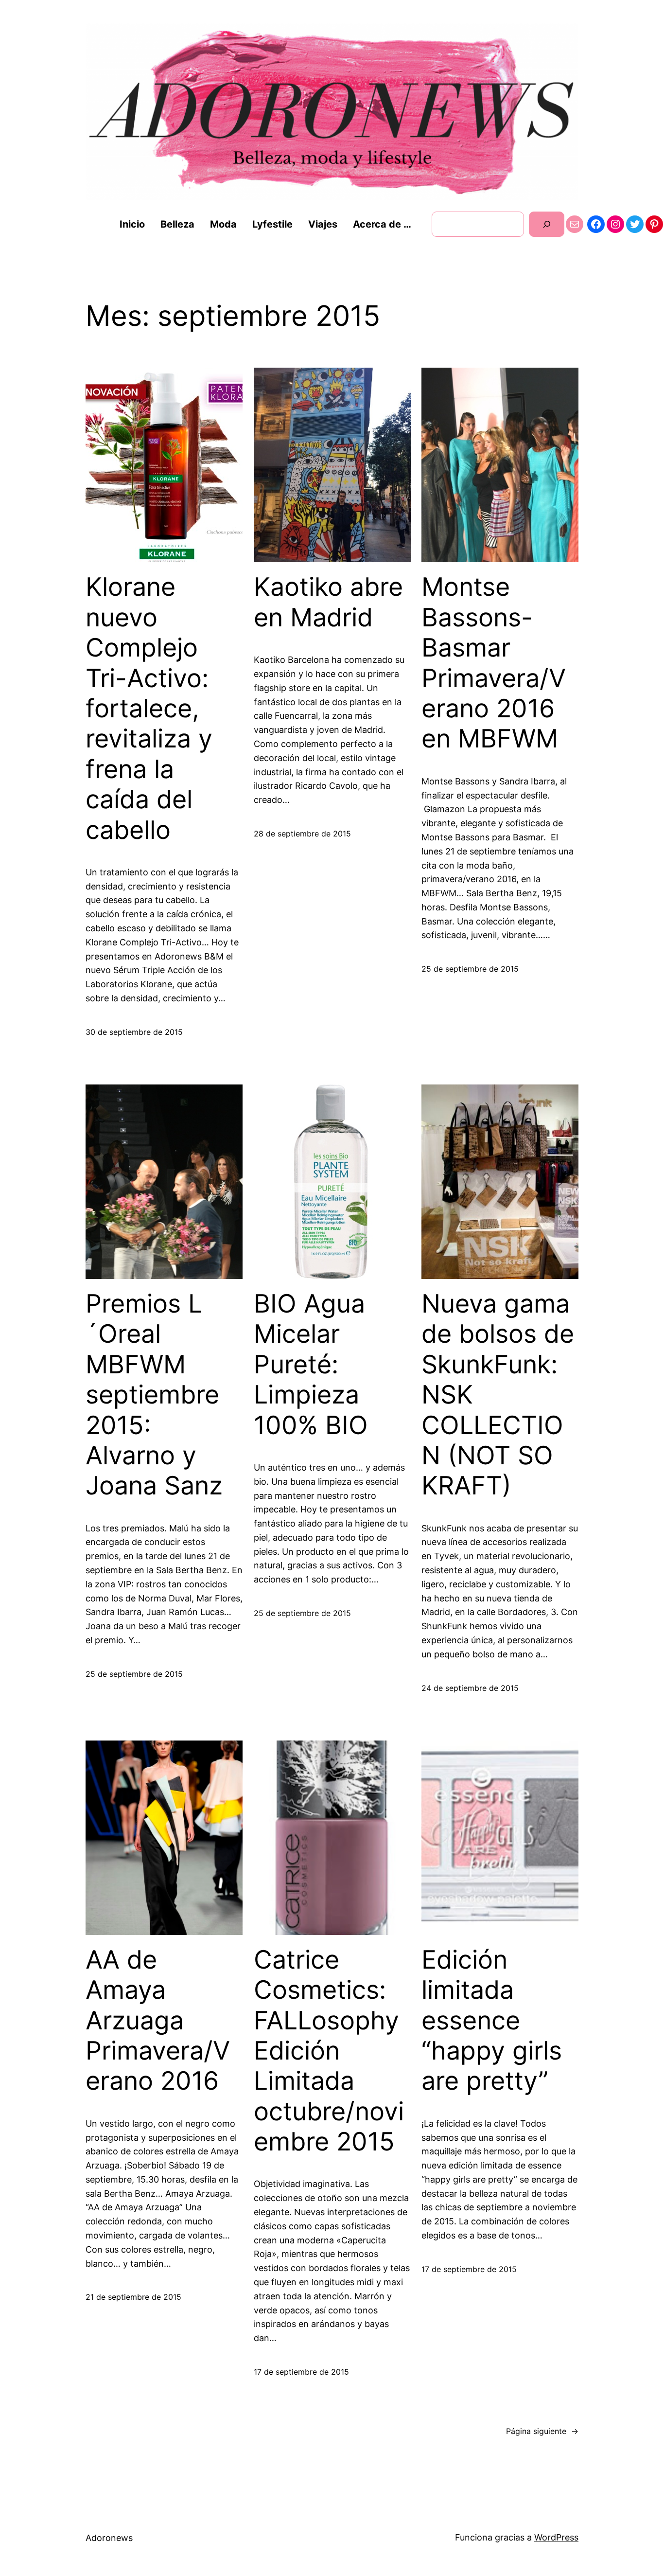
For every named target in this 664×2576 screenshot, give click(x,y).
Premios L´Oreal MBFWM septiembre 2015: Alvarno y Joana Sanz (154, 1395)
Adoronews (109, 2538)
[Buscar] (547, 224)
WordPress (556, 2537)
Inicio (132, 224)
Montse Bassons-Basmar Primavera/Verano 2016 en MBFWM (494, 663)
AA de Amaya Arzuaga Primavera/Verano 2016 (158, 2021)
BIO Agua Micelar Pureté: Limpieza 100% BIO (311, 1365)
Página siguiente (542, 2431)
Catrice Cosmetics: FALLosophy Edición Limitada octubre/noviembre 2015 (329, 2051)
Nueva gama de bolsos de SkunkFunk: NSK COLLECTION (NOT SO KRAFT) (498, 1395)
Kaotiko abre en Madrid (328, 602)
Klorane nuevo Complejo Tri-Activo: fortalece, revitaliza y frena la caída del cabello (149, 708)
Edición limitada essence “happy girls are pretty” (492, 2021)
